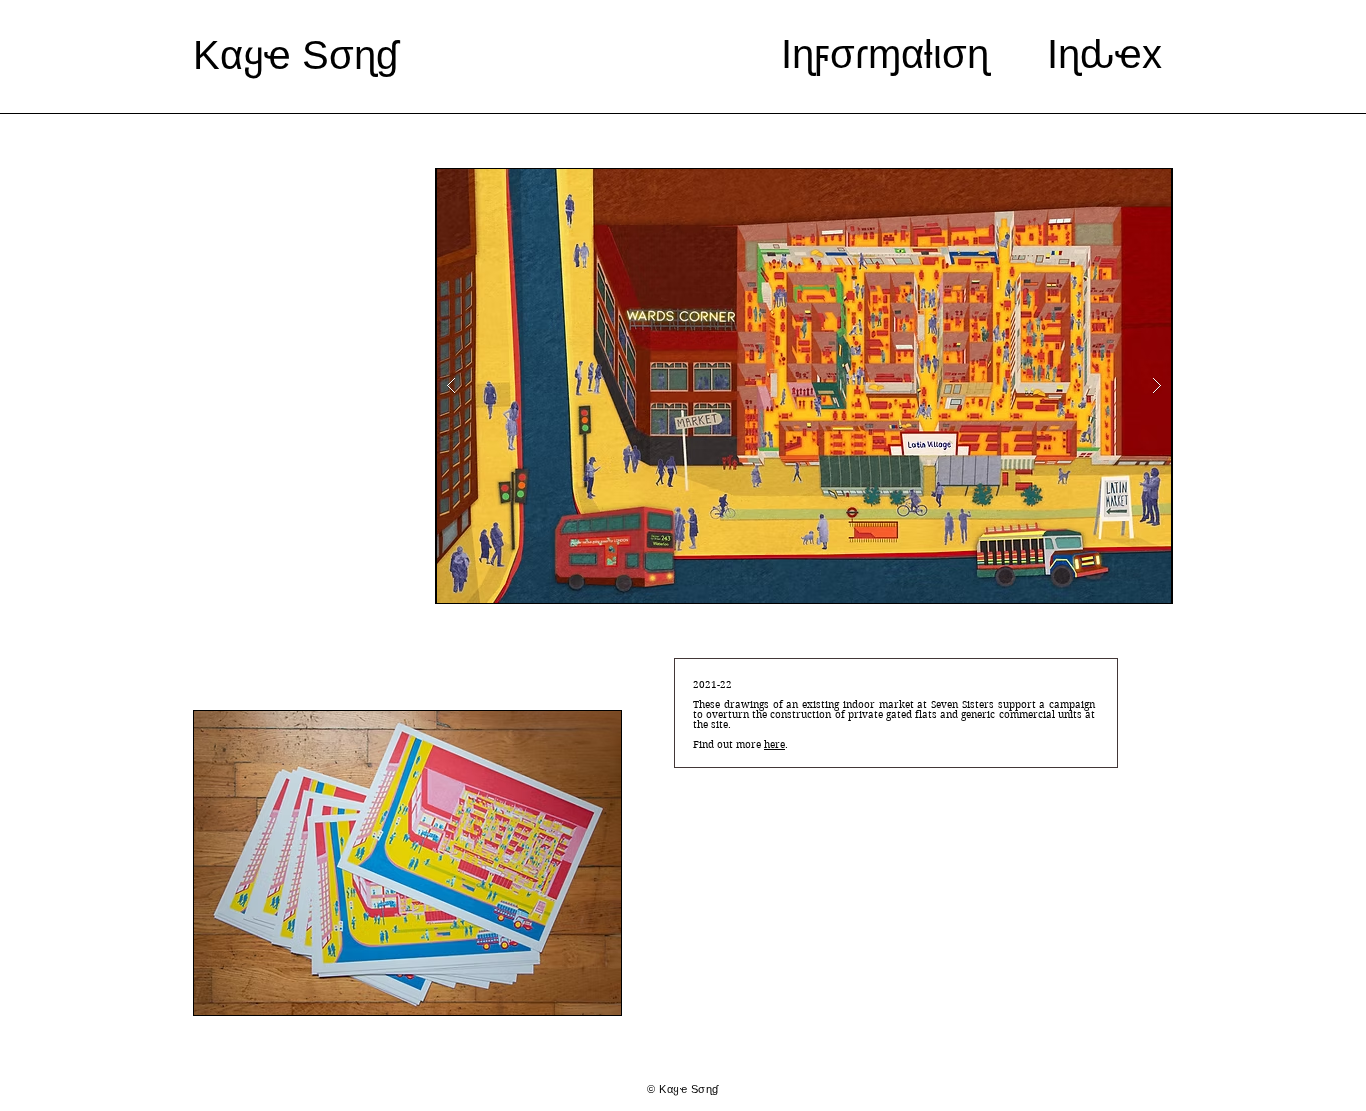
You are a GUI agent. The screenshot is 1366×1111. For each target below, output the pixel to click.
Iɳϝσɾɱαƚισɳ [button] (885, 54)
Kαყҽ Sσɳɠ (295, 55)
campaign (1072, 704)
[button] (804, 386)
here (774, 744)
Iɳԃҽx (1110, 54)
